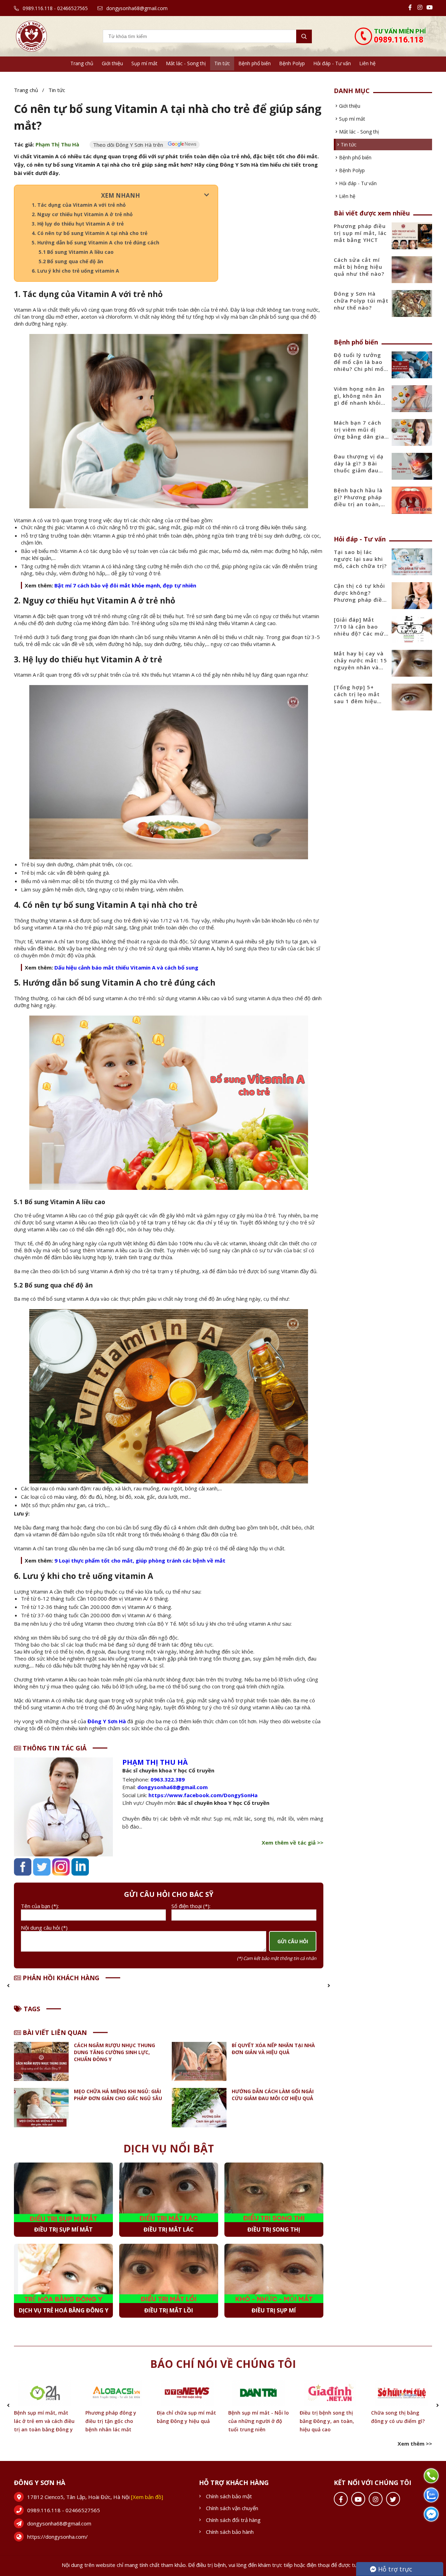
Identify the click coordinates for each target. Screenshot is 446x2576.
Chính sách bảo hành (230, 2532)
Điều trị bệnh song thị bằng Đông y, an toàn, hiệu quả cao (255, 2421)
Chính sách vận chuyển (232, 2508)
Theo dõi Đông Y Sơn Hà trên (129, 145)
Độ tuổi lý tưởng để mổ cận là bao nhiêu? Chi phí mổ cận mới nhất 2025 (360, 365)
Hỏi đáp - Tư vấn (332, 63)
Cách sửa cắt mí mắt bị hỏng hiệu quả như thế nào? (359, 267)
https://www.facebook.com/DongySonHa (203, 1795)
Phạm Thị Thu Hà (57, 144)
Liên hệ (367, 63)
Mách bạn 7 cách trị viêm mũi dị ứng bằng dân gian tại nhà (361, 433)
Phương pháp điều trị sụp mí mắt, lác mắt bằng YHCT (360, 233)
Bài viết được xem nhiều (372, 213)
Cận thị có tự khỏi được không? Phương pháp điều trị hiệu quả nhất (360, 596)
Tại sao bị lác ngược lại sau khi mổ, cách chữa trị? (360, 559)
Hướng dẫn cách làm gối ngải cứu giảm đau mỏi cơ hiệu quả (273, 2095)
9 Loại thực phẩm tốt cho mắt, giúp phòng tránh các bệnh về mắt (140, 1560)
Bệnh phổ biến (255, 63)
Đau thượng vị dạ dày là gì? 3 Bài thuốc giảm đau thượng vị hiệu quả (361, 467)
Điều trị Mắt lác (169, 2229)
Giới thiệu (112, 63)
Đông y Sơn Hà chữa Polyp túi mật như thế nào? (361, 301)
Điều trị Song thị (274, 2229)
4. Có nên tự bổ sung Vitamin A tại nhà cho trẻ (90, 233)
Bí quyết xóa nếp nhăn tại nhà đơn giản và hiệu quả (273, 2049)
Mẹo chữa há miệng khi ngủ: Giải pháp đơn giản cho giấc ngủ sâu (118, 2095)
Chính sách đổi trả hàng (233, 2520)
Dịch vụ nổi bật (169, 2148)
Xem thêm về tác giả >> (293, 1842)
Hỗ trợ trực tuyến (391, 2570)
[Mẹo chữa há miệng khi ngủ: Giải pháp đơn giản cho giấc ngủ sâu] (41, 2108)
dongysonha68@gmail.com (136, 8)
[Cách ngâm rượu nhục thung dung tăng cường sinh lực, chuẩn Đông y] (41, 2062)
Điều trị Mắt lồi (169, 2310)
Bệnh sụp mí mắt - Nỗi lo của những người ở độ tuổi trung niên (187, 2421)
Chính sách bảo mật (229, 2496)
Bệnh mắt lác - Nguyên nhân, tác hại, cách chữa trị (401, 2421)
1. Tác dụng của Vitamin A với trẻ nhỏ (79, 205)
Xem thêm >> (415, 2444)
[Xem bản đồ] (147, 2497)
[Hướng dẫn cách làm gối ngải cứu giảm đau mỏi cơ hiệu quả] (199, 2108)
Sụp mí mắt (144, 63)
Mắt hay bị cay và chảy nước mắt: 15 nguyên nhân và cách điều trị (360, 664)
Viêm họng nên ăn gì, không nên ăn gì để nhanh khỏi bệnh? (359, 399)
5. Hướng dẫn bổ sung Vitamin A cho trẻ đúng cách (95, 242)
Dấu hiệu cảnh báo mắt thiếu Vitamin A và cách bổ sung (126, 967)
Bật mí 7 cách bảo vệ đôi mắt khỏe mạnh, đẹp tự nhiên (125, 585)
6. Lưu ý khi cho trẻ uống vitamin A (75, 271)
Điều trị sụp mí (274, 2310)
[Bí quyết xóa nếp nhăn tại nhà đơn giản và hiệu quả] (199, 2062)
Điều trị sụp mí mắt (63, 2229)
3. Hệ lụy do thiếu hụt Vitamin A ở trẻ (78, 224)
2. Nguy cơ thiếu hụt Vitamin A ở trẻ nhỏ (82, 214)
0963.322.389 (168, 1779)
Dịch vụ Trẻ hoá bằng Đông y (64, 2310)
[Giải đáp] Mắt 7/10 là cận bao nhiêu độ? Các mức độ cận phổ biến (360, 630)
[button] (8, 1985)
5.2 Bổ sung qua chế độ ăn (72, 261)
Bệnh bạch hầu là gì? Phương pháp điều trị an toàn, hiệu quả (358, 501)
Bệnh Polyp (292, 63)
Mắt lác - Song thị (186, 63)
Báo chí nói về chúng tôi (223, 2364)
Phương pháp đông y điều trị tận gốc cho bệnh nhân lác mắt (39, 2421)
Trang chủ (82, 63)
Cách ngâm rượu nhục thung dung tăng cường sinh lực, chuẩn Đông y (114, 2052)
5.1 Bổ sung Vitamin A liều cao (76, 252)
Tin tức (222, 63)
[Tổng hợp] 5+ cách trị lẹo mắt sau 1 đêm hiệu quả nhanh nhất (357, 698)
